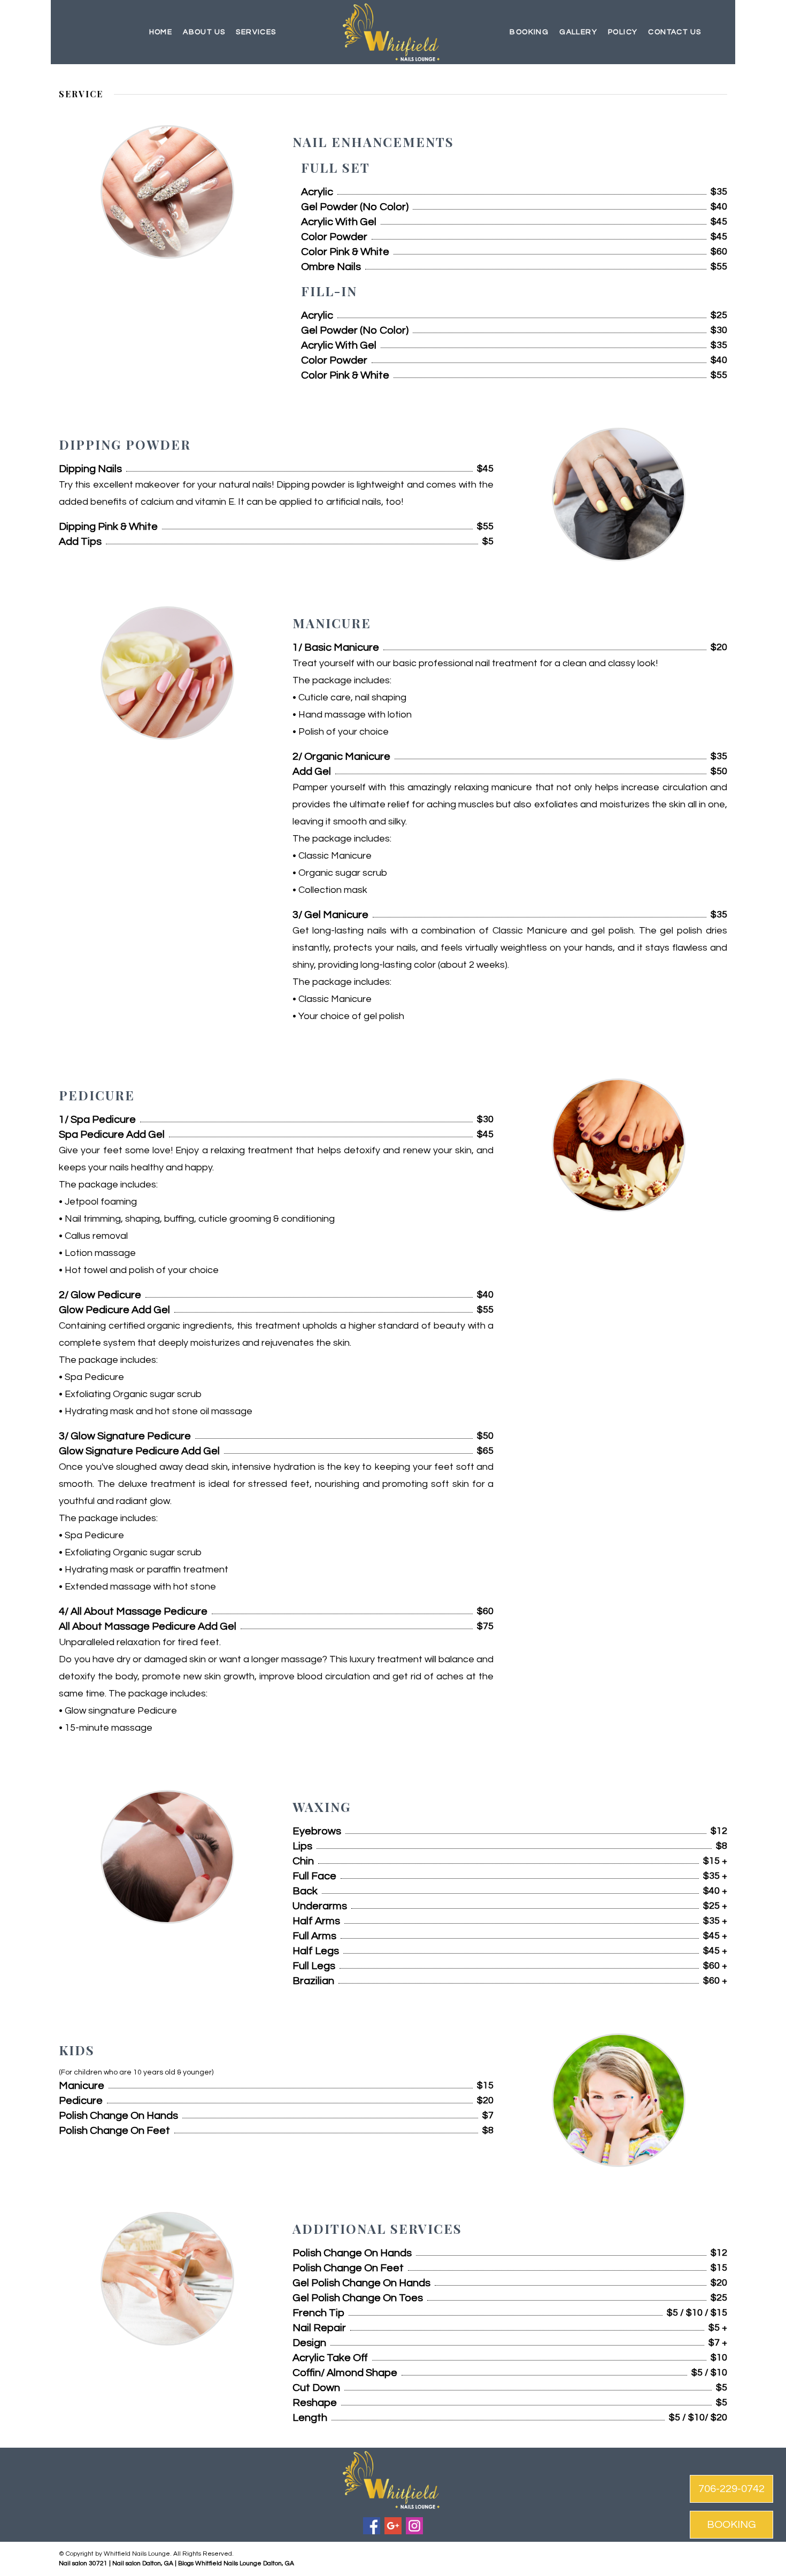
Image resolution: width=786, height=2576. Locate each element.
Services (256, 32)
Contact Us (675, 32)
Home (161, 32)
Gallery (578, 32)
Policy (623, 32)
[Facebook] (372, 2526)
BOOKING (731, 2525)
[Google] (393, 2526)
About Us (204, 32)
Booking (529, 32)
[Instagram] (414, 2526)
